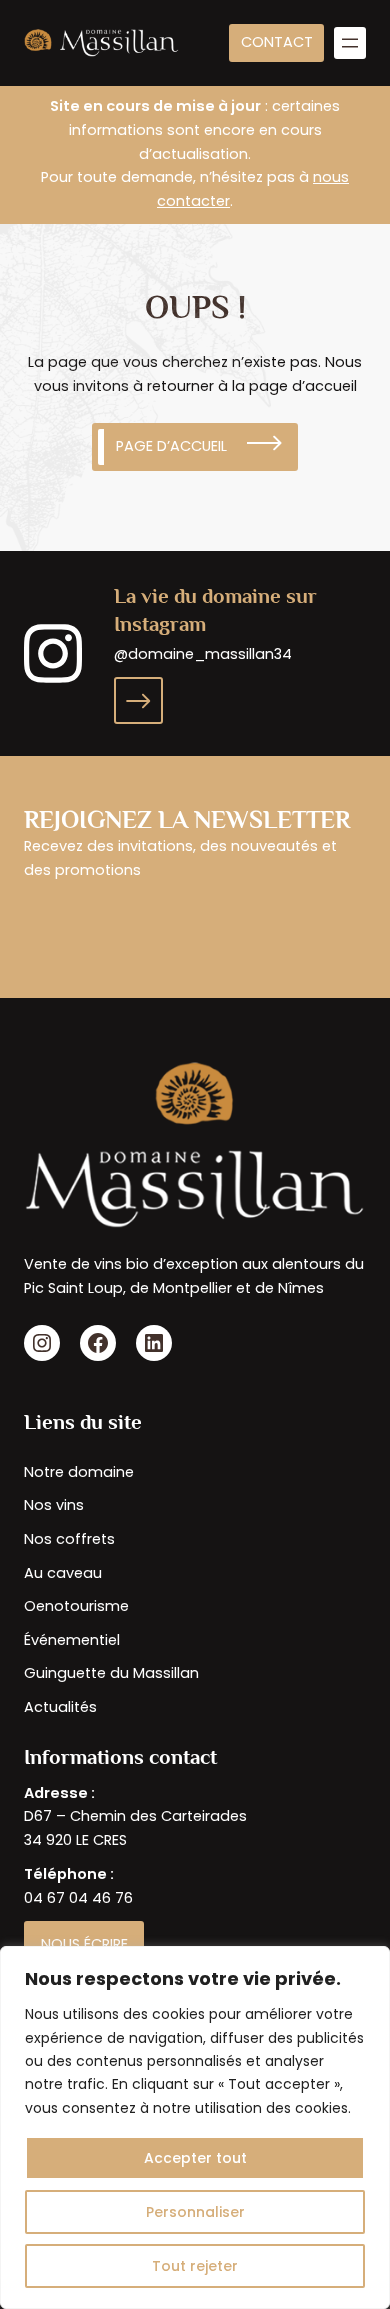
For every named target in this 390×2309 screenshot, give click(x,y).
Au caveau (63, 1573)
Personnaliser (195, 2212)
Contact (277, 42)
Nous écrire (84, 1944)
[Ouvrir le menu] (350, 43)
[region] (195, 2127)
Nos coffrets (69, 1539)
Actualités (60, 1707)
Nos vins (54, 1505)
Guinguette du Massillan (111, 1673)
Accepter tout (195, 2158)
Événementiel (72, 1640)
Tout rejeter (195, 2266)
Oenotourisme (76, 1606)
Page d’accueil (171, 446)
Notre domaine (79, 1472)
